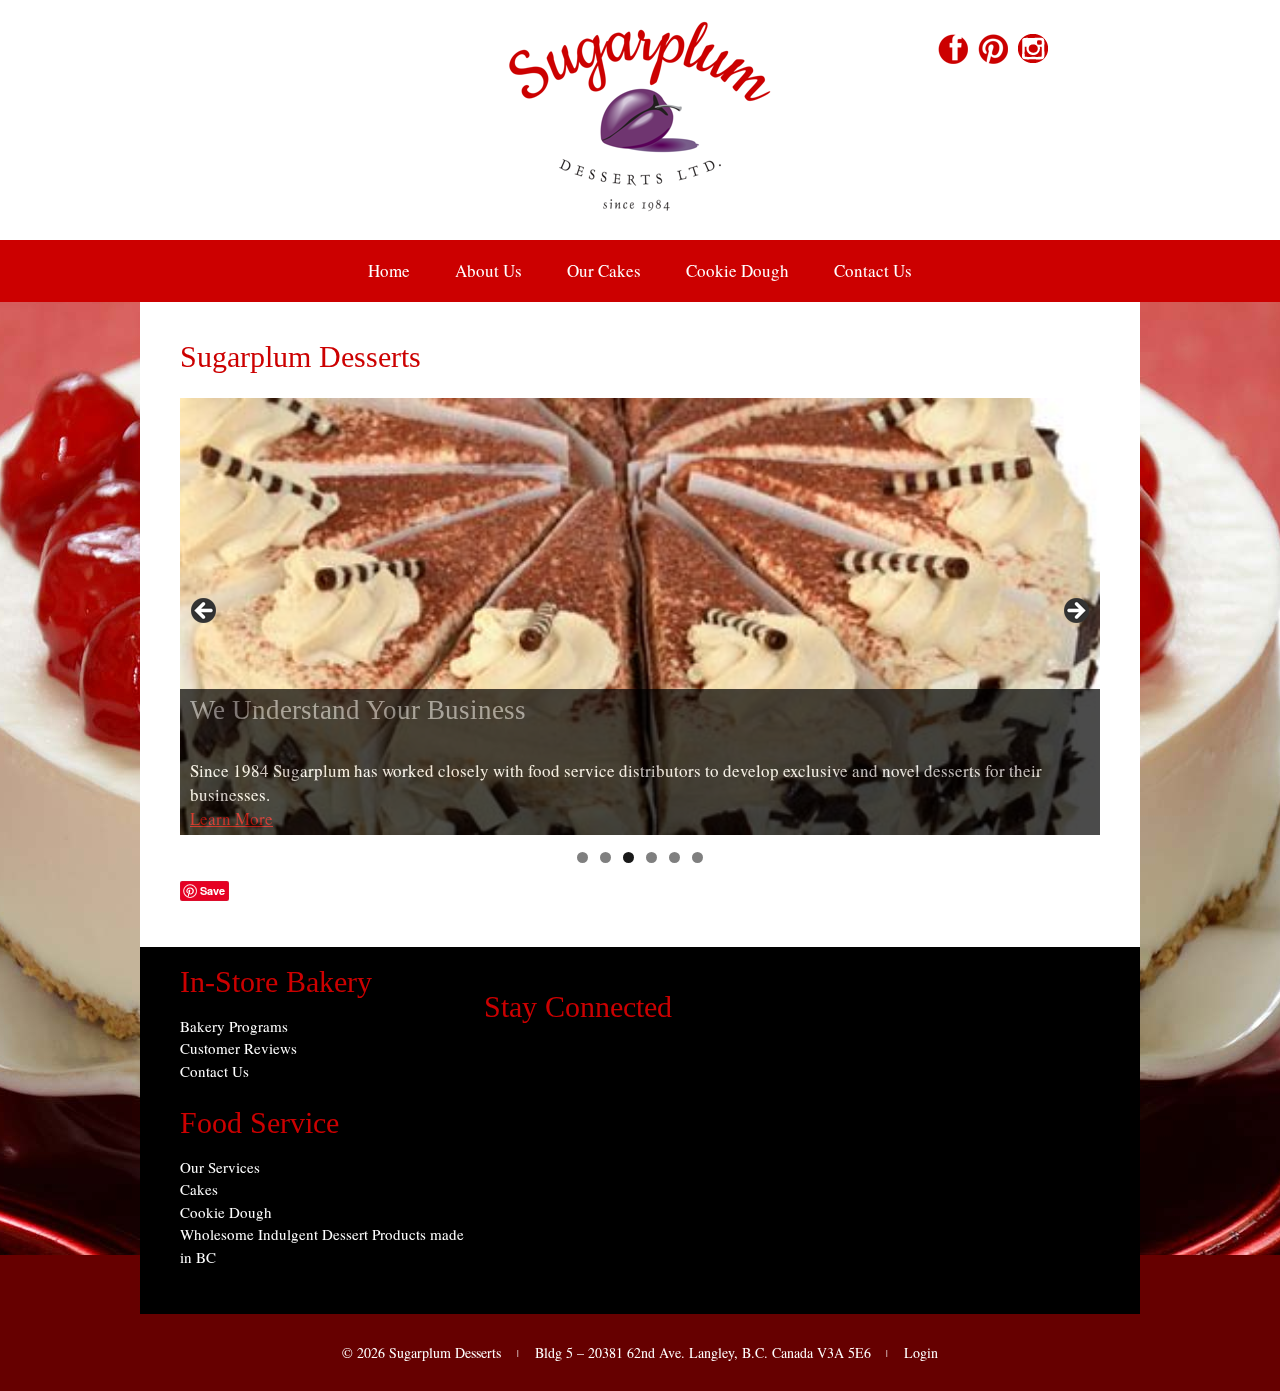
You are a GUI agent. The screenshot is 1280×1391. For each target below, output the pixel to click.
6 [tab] (697, 857)
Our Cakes (604, 270)
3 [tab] (628, 857)
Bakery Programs (234, 1026)
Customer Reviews (238, 1048)
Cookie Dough (737, 270)
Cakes (199, 1189)
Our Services (220, 1167)
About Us (488, 270)
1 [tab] (582, 857)
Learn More (231, 818)
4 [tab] (651, 857)
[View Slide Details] (640, 617)
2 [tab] (605, 857)
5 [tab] (674, 857)
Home (389, 270)
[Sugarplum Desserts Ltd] (640, 226)
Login (921, 1352)
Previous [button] (205, 612)
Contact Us (873, 270)
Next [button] (1075, 612)
